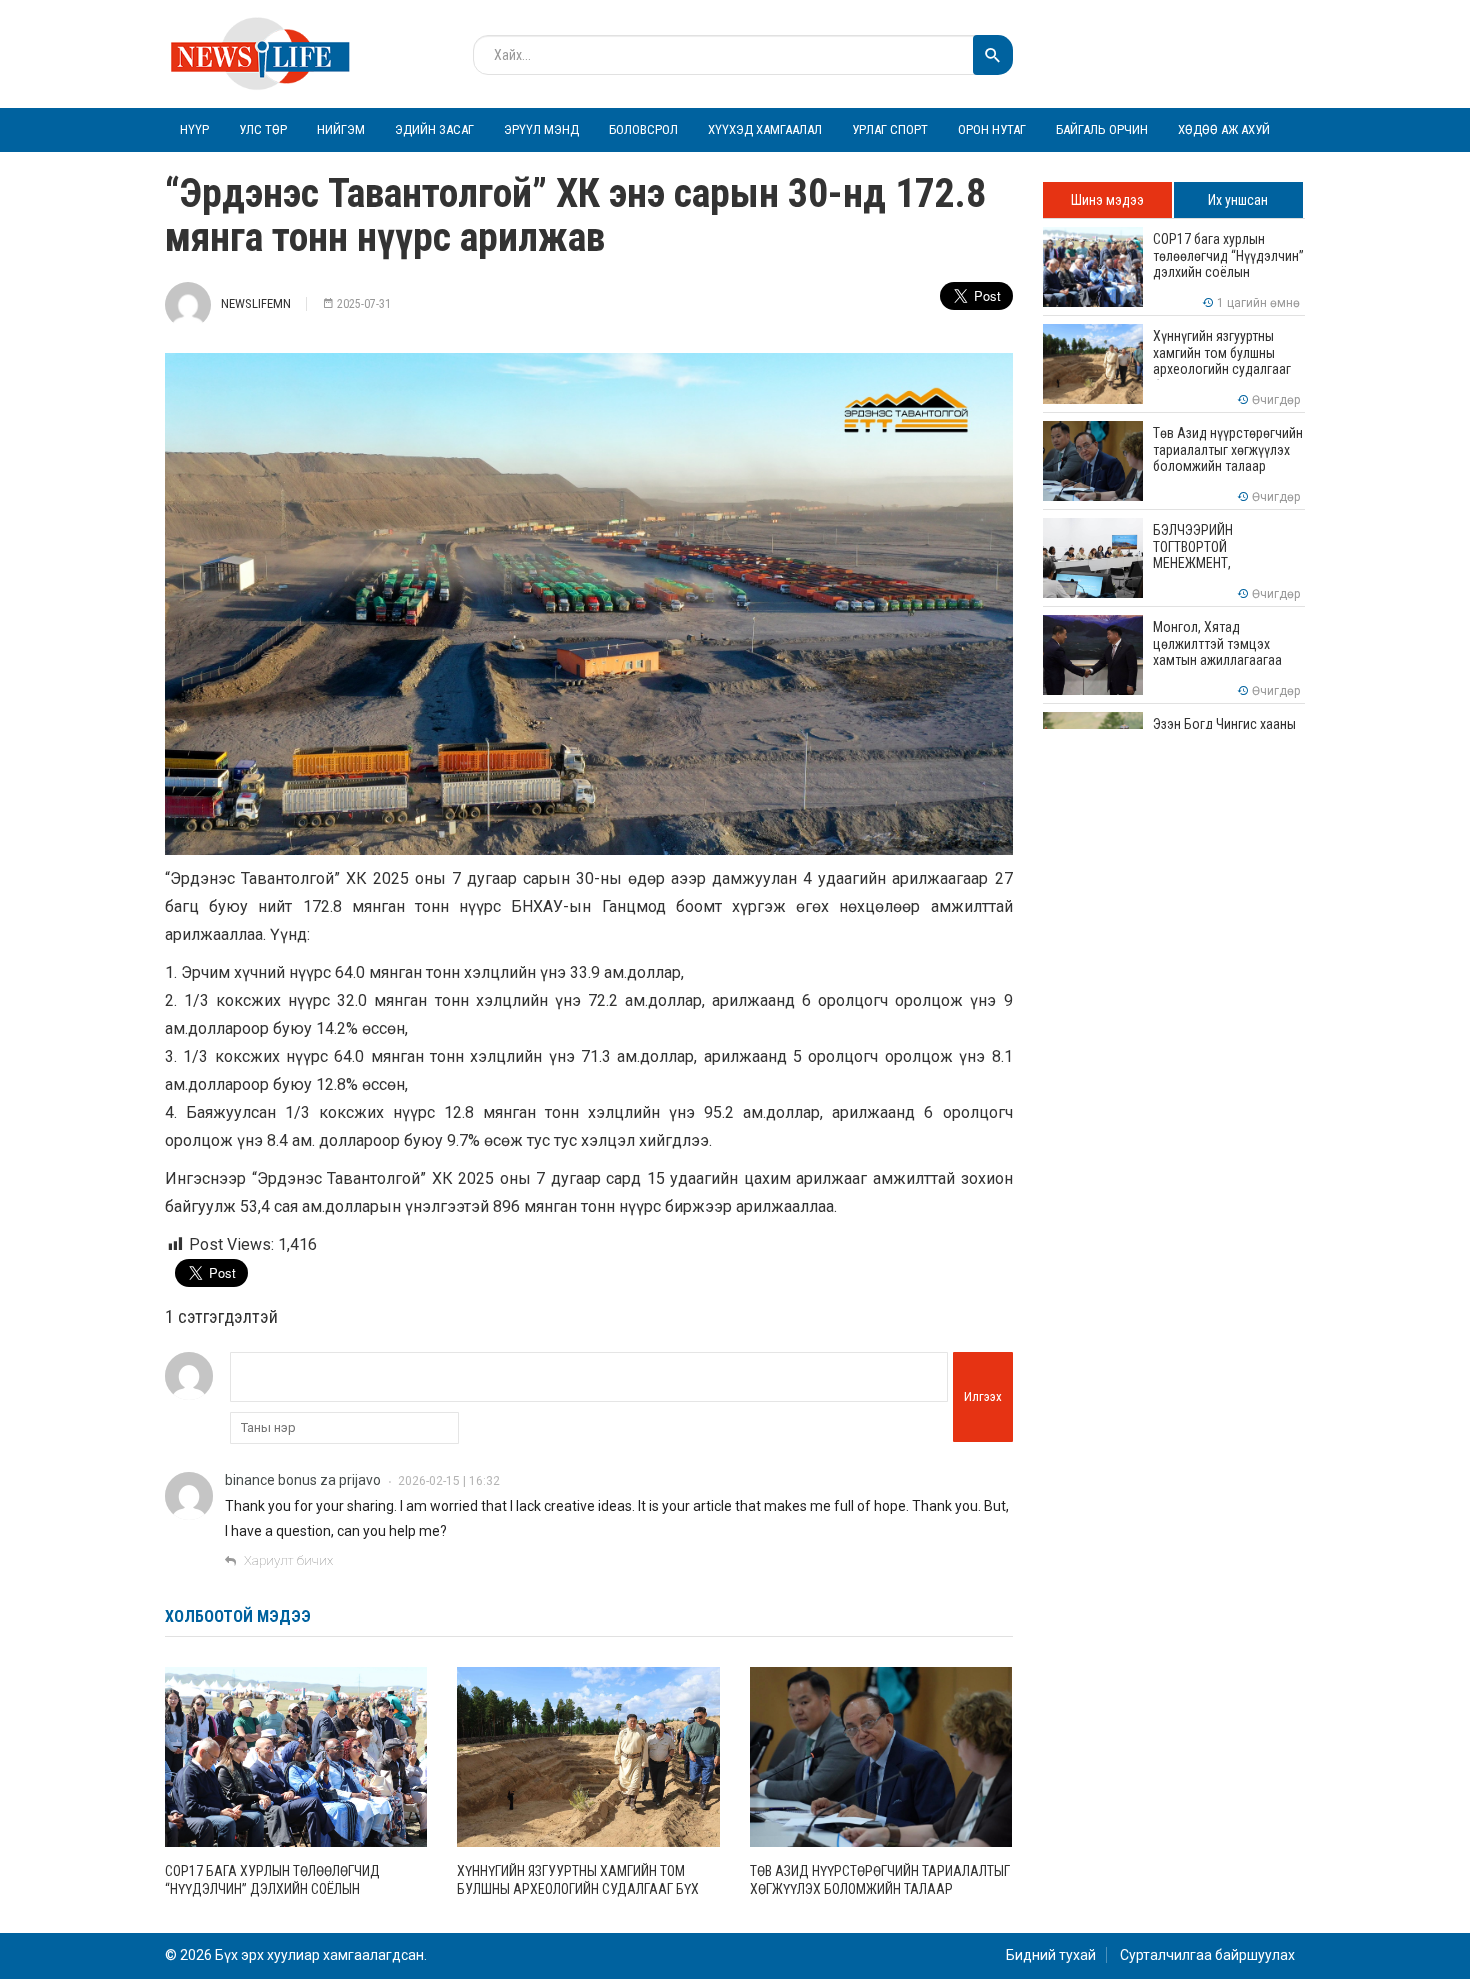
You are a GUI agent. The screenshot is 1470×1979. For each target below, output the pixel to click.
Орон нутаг (992, 129)
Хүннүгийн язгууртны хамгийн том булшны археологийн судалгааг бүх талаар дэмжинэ (578, 1889)
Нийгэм (341, 129)
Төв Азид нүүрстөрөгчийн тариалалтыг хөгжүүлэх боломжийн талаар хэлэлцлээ (880, 1889)
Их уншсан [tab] (1238, 200)
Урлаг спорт (890, 129)
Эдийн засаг (434, 129)
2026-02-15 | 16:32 (449, 1481)
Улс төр (263, 129)
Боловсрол (643, 129)
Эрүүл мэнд (541, 129)
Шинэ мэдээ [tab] (1107, 200)
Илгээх (983, 1396)
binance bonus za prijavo (303, 1480)
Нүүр (194, 129)
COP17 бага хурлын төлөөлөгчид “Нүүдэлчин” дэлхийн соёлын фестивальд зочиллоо (272, 1889)
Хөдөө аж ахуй (1224, 129)
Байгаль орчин (1102, 129)
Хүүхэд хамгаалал (765, 129)
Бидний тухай (1051, 1955)
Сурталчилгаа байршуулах (1207, 1955)
